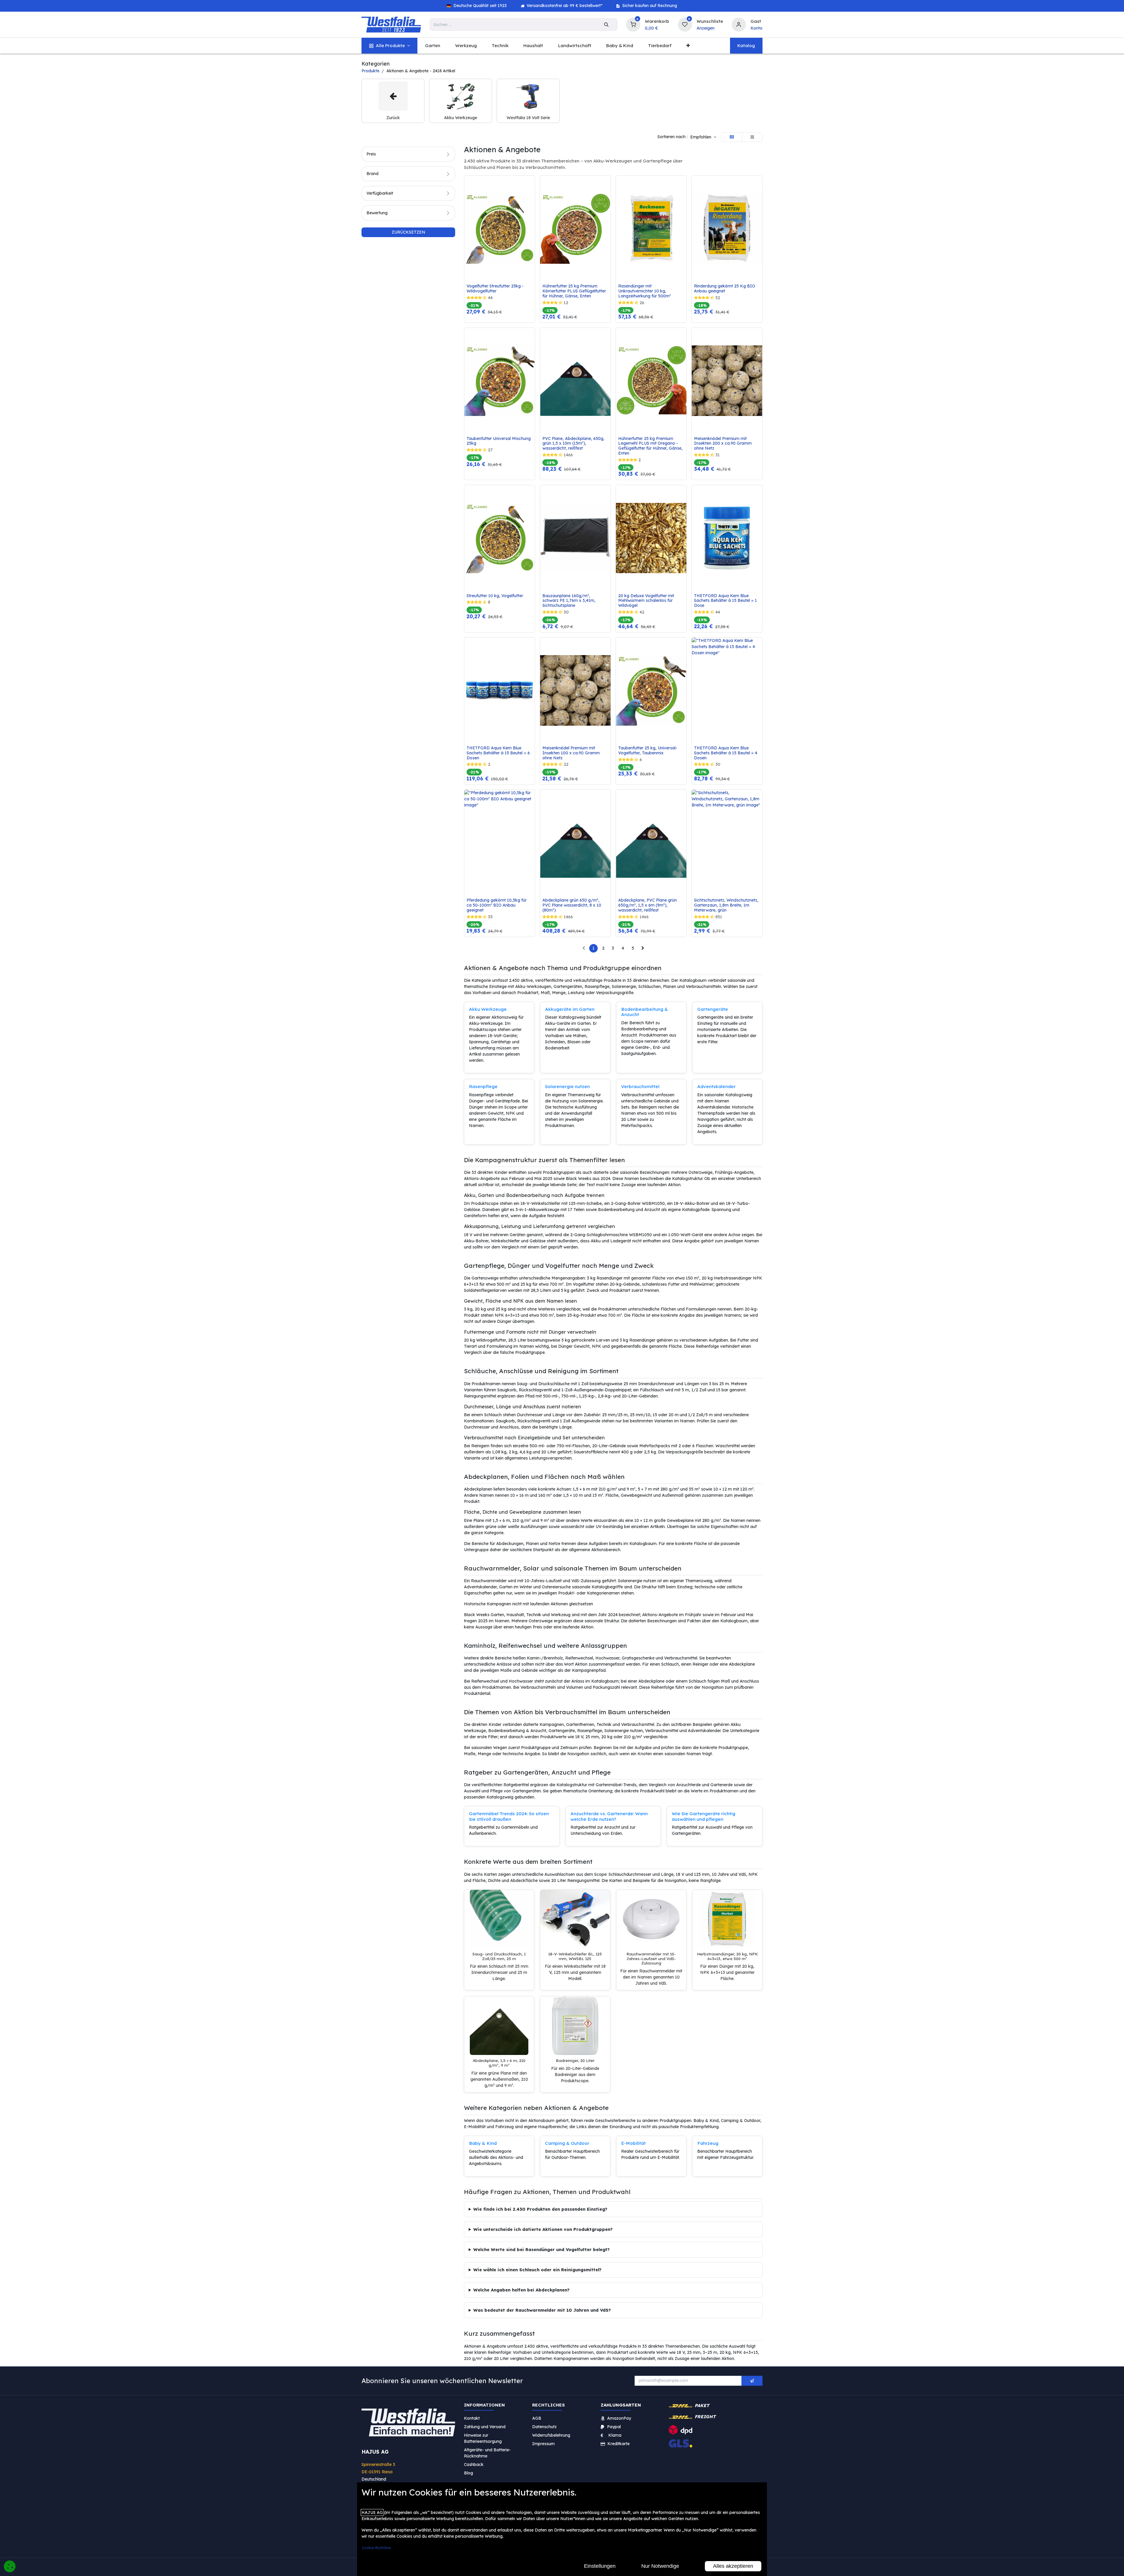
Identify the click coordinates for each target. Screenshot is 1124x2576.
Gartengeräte (713, 1009)
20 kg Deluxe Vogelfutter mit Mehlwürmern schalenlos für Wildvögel (647, 601)
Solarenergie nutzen (567, 1086)
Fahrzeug (708, 2143)
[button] (703, 137)
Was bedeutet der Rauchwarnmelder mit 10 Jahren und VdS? (542, 2310)
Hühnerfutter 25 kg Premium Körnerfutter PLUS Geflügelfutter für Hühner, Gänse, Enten (575, 291)
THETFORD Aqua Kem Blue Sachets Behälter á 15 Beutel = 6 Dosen (499, 753)
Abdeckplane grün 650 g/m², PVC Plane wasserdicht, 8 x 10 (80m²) (572, 905)
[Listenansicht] (752, 137)
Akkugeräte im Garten (570, 1009)
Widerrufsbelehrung (552, 2435)
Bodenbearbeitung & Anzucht (645, 1012)
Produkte (370, 71)
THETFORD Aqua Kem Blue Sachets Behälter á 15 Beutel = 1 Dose (726, 601)
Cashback (474, 2464)
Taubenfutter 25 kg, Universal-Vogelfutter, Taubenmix (648, 751)
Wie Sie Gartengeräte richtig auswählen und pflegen (704, 1816)
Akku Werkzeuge (488, 1009)
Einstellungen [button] (600, 2566)
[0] (633, 24)
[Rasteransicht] (732, 137)
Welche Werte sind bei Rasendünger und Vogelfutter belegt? (542, 2249)
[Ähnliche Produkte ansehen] (532, 211)
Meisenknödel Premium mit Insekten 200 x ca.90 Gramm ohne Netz (723, 443)
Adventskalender (716, 1086)
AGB (537, 2418)
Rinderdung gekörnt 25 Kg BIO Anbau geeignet (725, 289)
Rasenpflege (483, 1086)
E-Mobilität (633, 2143)
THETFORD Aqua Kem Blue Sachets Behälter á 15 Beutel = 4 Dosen (726, 753)
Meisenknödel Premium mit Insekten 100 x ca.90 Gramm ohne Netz (572, 753)
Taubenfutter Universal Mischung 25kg (499, 441)
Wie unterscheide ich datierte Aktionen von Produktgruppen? (543, 2229)
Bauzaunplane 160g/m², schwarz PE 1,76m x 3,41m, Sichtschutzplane (569, 601)
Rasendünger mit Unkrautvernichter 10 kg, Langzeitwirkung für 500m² (645, 291)
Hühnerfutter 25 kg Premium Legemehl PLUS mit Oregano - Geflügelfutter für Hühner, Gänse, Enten (651, 446)
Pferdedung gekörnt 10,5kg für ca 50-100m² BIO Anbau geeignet (497, 905)
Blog (468, 2473)
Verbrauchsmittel (640, 1086)
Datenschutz (544, 2426)
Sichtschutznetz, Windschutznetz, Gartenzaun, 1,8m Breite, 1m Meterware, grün (727, 905)
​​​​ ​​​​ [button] (752, 2381)
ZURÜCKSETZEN (408, 232)
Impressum (543, 2443)
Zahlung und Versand (485, 2426)
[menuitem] (389, 46)
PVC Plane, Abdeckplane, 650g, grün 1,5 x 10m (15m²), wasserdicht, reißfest (574, 443)
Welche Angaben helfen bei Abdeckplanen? (521, 2290)
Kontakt (472, 2418)
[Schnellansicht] (532, 184)
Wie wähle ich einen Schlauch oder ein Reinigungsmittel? (537, 2270)
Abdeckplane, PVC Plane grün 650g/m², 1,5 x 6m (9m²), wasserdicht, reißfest (648, 905)
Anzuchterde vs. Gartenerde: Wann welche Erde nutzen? (609, 1816)
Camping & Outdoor (567, 2143)
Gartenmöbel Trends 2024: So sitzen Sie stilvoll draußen (509, 1816)
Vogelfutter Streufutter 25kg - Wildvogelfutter (496, 289)
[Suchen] (606, 25)
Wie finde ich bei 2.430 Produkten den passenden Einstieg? (540, 2209)
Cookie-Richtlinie (376, 2548)
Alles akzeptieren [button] (733, 2566)
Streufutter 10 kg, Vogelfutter (495, 596)
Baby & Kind (483, 2143)
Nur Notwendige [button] (660, 2566)
